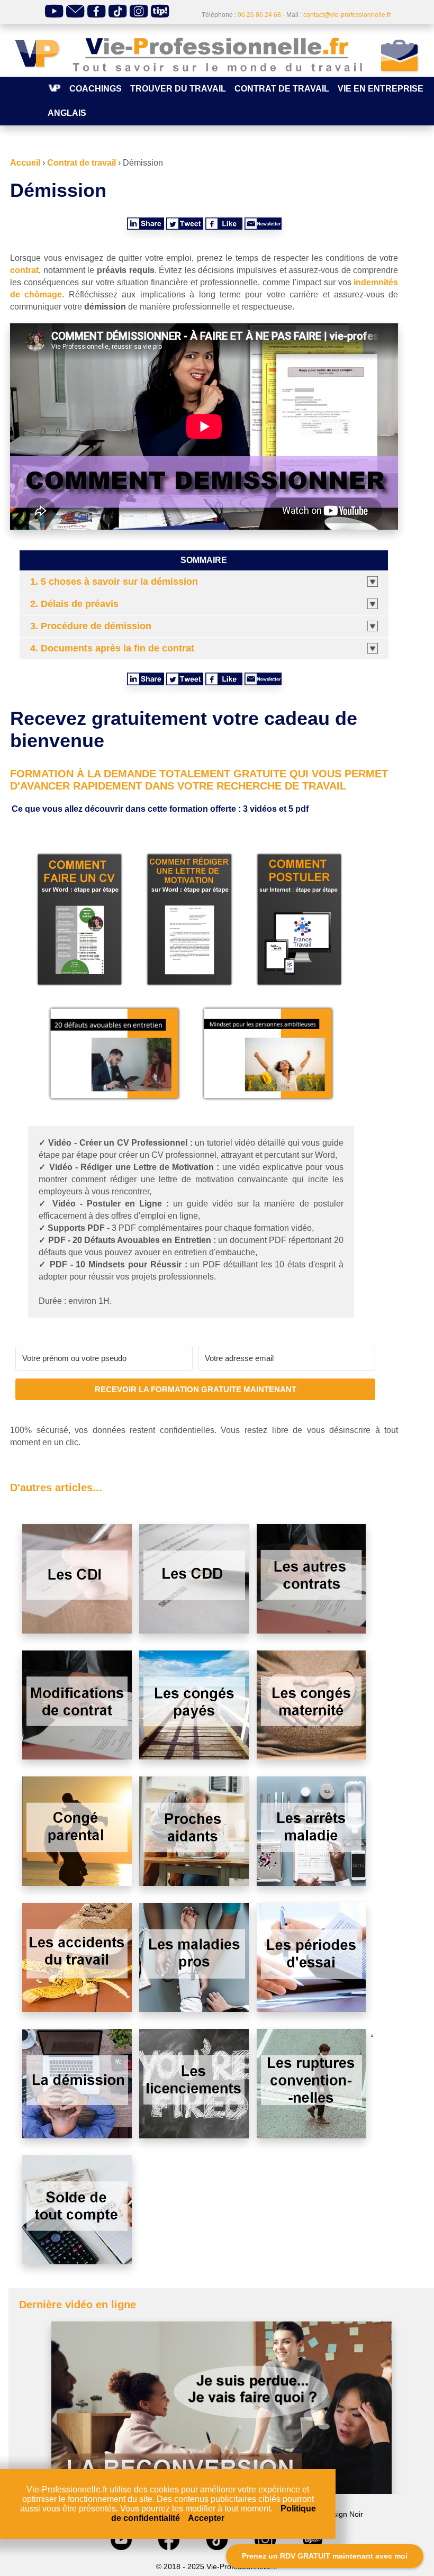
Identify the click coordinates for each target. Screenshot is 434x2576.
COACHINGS (96, 89)
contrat (24, 270)
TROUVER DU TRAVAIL (178, 89)
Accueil (25, 163)
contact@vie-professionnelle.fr (347, 15)
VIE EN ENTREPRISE (381, 89)
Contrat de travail (82, 163)
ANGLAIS (67, 113)
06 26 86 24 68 (259, 15)
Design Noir (343, 2514)
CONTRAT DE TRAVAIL (282, 89)
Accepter (206, 2518)
